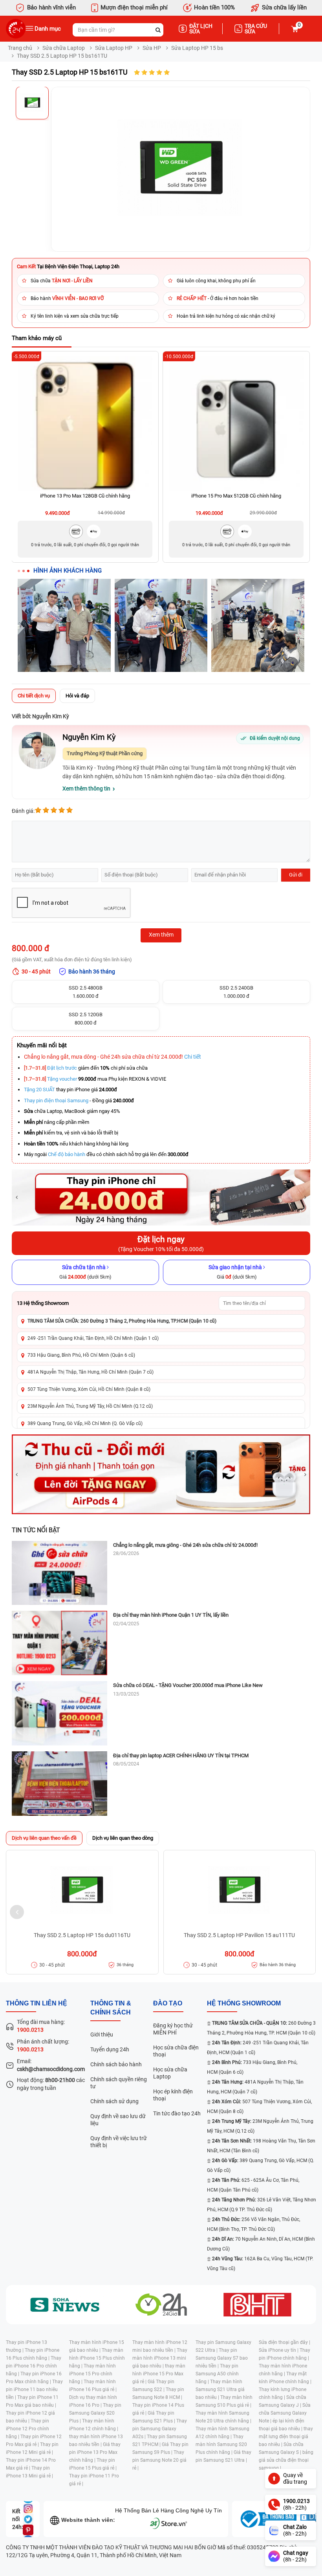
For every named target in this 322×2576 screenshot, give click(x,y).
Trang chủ (20, 48)
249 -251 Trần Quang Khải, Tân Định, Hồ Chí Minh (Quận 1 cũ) (93, 1338)
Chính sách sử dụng (114, 2101)
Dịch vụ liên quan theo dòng (123, 1838)
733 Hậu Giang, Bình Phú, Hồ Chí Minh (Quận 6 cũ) (81, 1355)
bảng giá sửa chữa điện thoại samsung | (286, 2460)
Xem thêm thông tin (86, 789)
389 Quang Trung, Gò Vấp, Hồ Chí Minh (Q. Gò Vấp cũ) (85, 1423)
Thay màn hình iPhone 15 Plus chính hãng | (97, 2358)
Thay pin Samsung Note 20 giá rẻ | (159, 2460)
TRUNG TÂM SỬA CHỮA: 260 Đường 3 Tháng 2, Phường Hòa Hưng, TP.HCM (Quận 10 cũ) (122, 1321)
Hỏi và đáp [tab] (77, 696)
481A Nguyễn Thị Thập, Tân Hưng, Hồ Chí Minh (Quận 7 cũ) (91, 1372)
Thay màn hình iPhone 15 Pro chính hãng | (92, 2374)
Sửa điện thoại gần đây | (284, 2342)
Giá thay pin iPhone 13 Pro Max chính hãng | (95, 2452)
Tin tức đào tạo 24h (177, 2113)
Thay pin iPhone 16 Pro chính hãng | (34, 2366)
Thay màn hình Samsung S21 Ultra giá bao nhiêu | (220, 2389)
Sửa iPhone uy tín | (279, 2350)
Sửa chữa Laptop (64, 48)
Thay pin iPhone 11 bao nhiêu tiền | (34, 2389)
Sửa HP (152, 48)
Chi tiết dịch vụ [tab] (34, 696)
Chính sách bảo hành (116, 2064)
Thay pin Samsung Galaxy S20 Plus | (95, 2413)
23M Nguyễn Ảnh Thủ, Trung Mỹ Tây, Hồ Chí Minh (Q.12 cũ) (90, 1406)
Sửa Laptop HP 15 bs (197, 48)
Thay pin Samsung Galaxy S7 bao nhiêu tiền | (222, 2358)
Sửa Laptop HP (114, 48)
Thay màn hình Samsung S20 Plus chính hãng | (221, 2444)
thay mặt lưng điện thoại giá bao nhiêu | (286, 2437)
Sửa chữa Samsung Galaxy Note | (285, 2413)
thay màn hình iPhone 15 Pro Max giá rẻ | (159, 2374)
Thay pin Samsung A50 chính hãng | (217, 2374)
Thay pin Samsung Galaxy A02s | (160, 2429)
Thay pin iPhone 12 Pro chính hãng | (27, 2429)
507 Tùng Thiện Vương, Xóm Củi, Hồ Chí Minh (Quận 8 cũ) (89, 1389)
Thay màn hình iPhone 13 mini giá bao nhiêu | (160, 2358)
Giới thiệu (102, 2034)
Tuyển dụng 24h (110, 2049)
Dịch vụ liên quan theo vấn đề (44, 1838)
